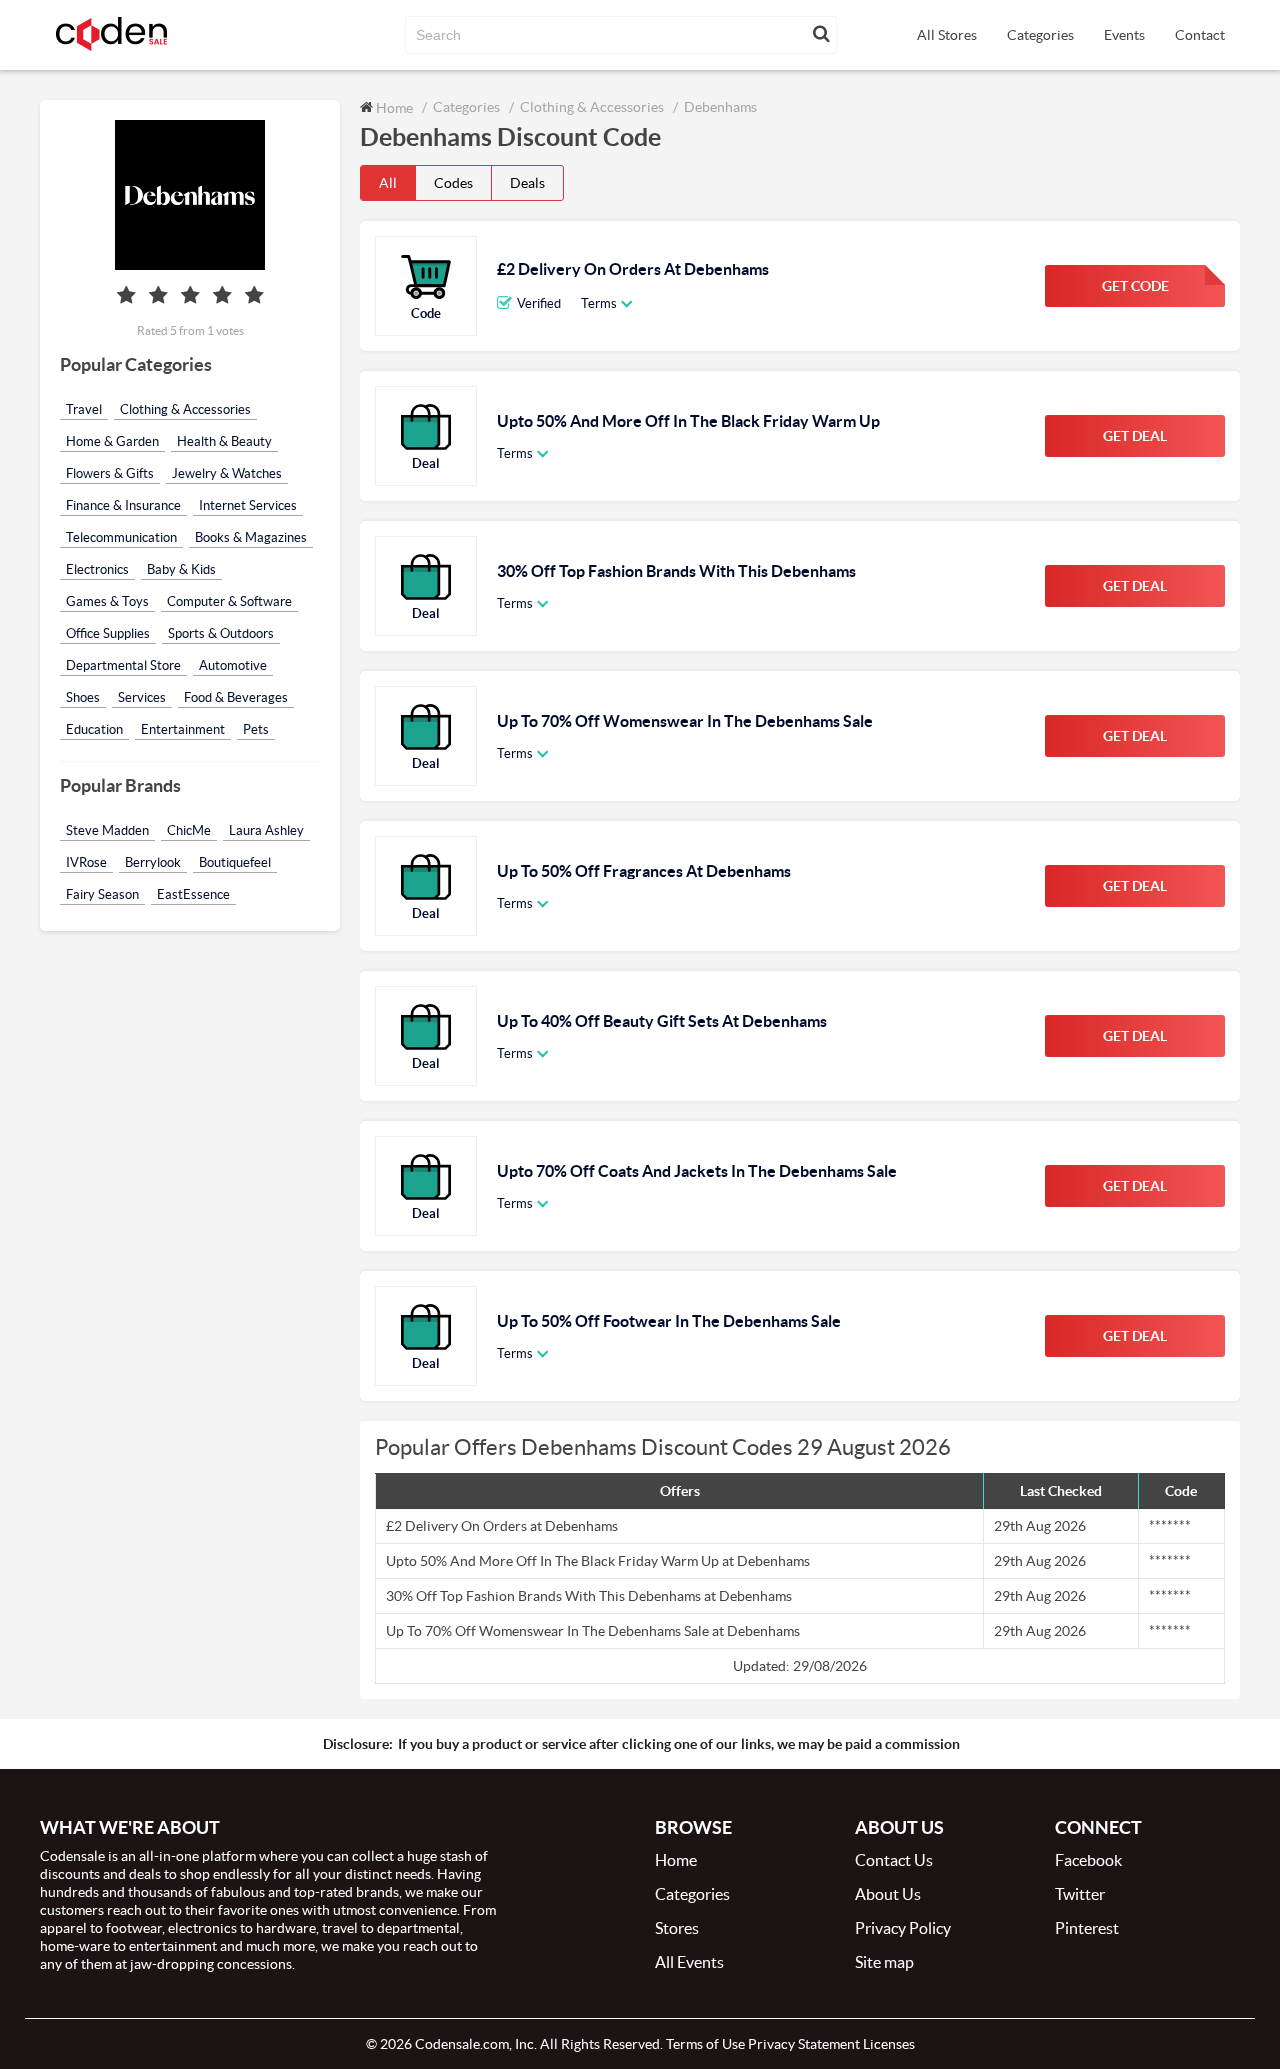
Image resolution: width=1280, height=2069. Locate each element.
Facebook (1088, 1860)
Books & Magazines (251, 537)
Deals (527, 183)
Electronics (97, 569)
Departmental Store (123, 665)
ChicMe (189, 830)
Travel (84, 409)
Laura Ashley (266, 830)
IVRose (86, 862)
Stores (677, 1928)
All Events (689, 1962)
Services (142, 697)
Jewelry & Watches (227, 473)
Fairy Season (102, 894)
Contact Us (894, 1860)
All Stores (947, 35)
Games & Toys (107, 601)
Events (1124, 35)
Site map (884, 1962)
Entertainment (183, 729)
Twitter (1080, 1894)
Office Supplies (108, 633)
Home (393, 107)
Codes (453, 183)
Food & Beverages (236, 697)
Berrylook (153, 862)
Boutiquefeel (235, 862)
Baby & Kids (181, 569)
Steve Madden (107, 830)
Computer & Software (229, 601)
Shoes (83, 697)
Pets (256, 729)
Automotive (233, 665)
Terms (599, 303)
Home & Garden (112, 441)
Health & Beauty (224, 441)
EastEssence (193, 894)
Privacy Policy (903, 1928)
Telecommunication (121, 537)
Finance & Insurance (123, 505)
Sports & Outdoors (221, 633)
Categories (1040, 35)
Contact (1200, 35)
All (388, 183)
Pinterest (1087, 1928)
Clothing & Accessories (185, 409)
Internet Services (248, 505)
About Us (888, 1894)
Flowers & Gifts (110, 473)
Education (94, 729)
